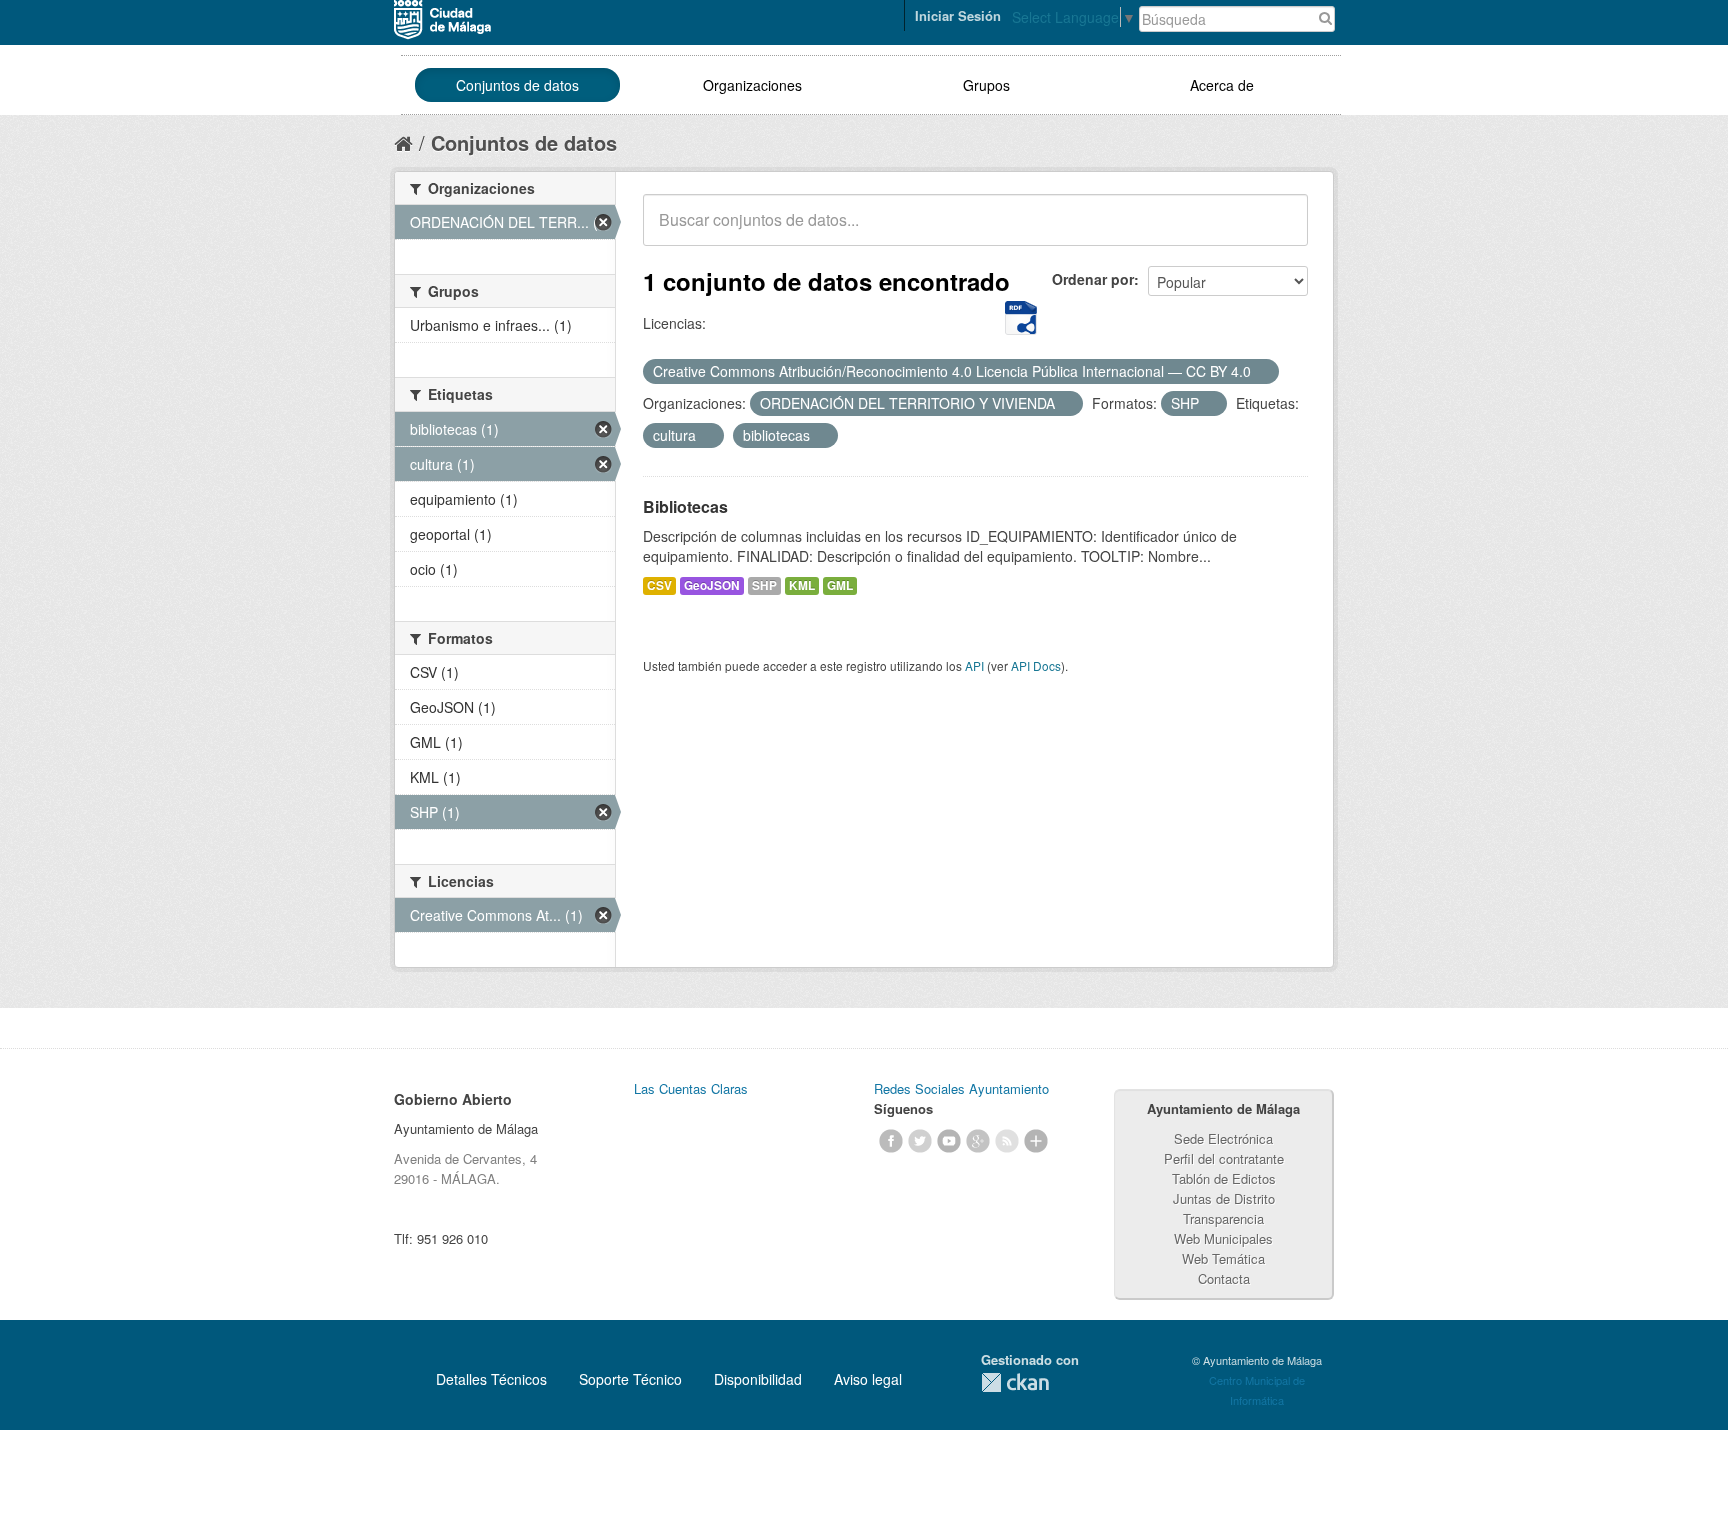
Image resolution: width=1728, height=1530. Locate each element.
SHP (764, 585)
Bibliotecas (685, 506)
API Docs (1036, 665)
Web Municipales (1223, 1238)
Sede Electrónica (1223, 1138)
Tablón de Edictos (1224, 1178)
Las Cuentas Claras (691, 1088)
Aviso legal (868, 1379)
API (974, 665)
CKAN (1015, 1382)
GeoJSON (712, 585)
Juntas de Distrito (1224, 1198)
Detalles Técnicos (491, 1379)
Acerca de (1222, 85)
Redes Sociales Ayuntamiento (961, 1088)
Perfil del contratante (1224, 1158)
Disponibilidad (758, 1379)
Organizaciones (752, 85)
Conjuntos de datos (517, 85)
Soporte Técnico (630, 1379)
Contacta (1224, 1278)
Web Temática (1223, 1258)
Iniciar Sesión (958, 15)
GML (840, 585)
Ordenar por (1093, 279)
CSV (659, 585)
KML (802, 585)
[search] (1279, 231)
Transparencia (1223, 1218)
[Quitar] (1262, 372)
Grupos (986, 85)
